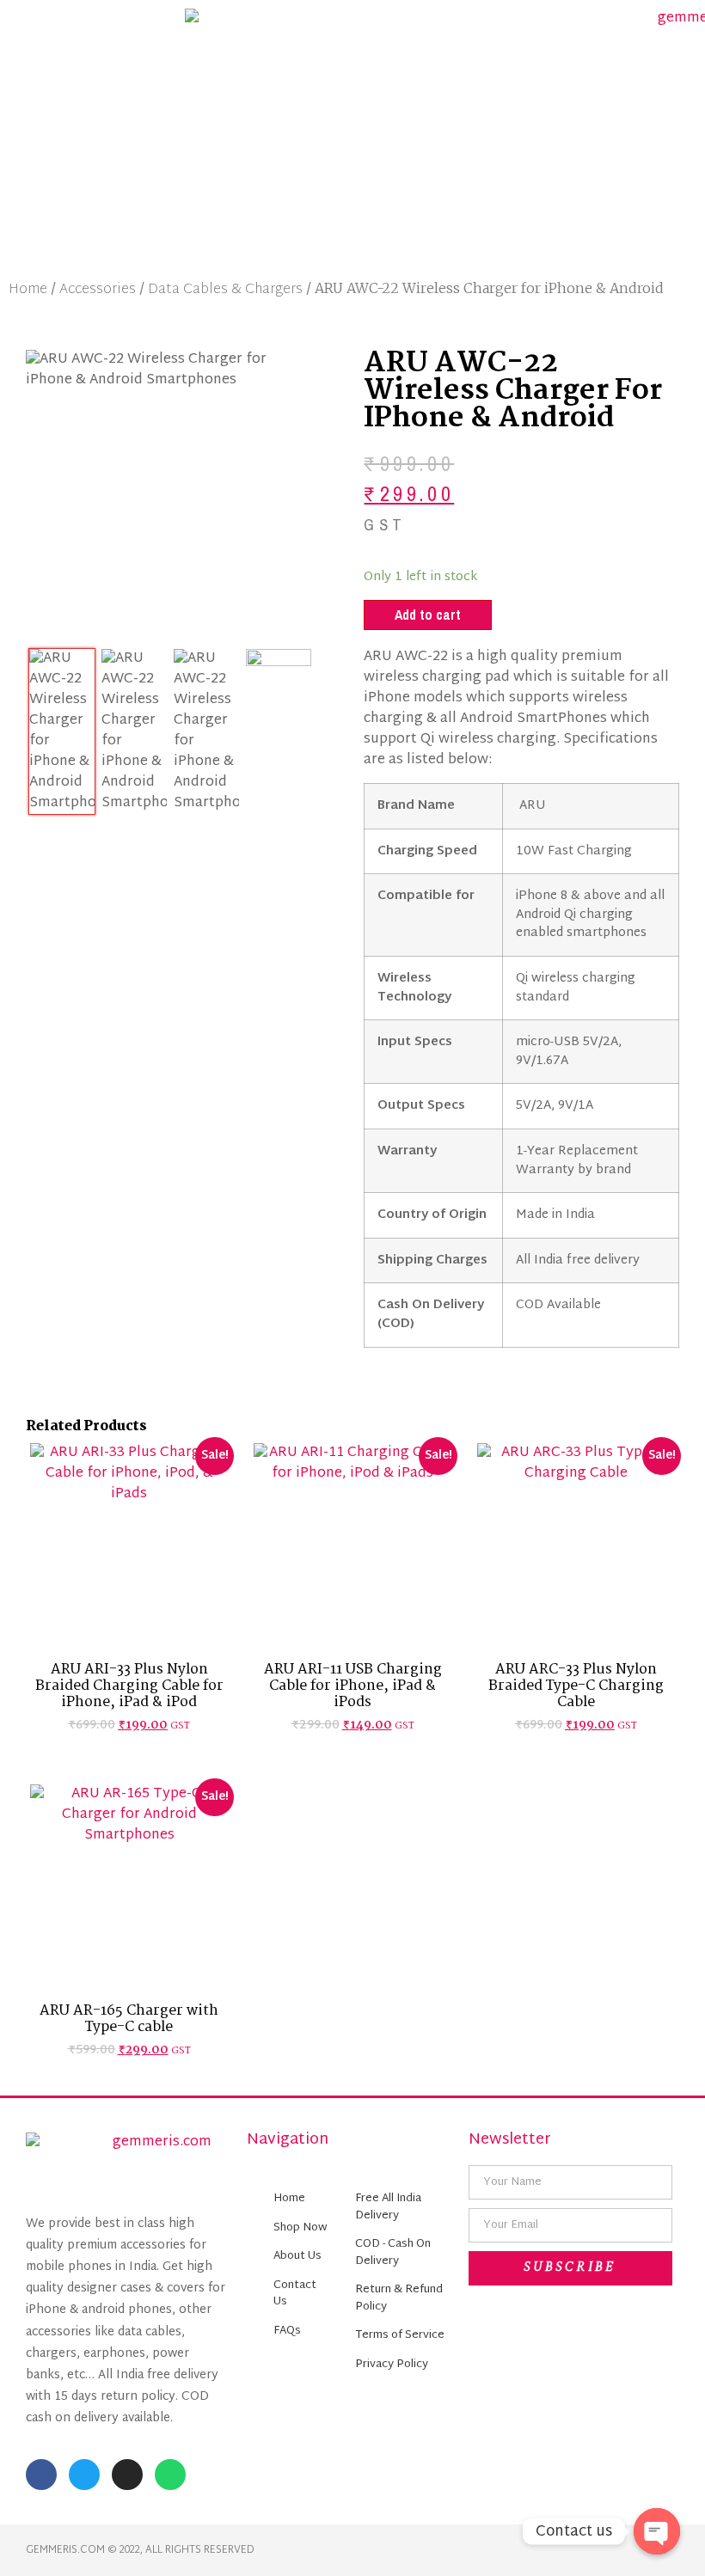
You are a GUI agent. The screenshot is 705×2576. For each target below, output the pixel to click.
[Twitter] (84, 2475)
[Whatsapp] (170, 2475)
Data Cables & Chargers (225, 290)
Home (28, 290)
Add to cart (428, 615)
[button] (89, 134)
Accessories (98, 290)
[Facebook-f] (41, 2475)
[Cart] (617, 134)
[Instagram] (127, 2475)
